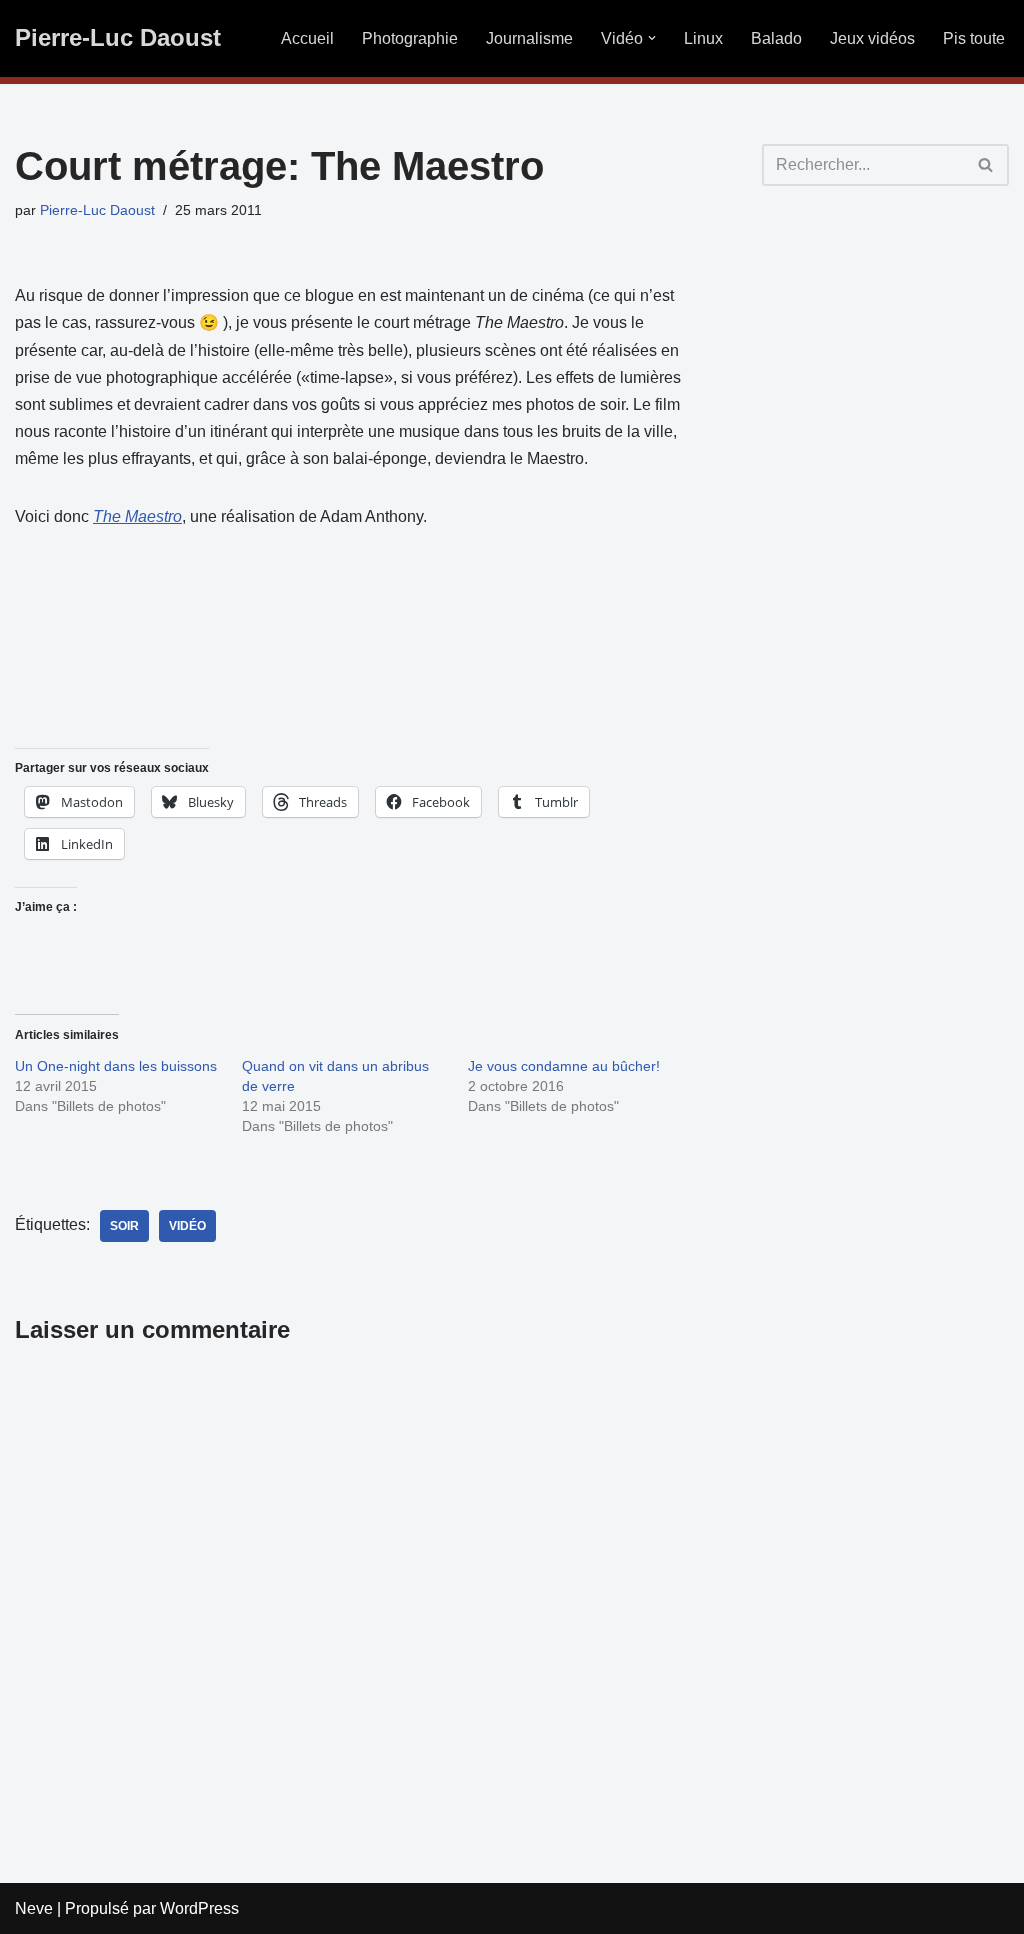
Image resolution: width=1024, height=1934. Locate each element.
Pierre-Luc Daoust (97, 210)
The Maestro (137, 516)
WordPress (199, 1908)
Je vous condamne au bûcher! (564, 1066)
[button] (652, 38)
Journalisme (529, 38)
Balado (776, 38)
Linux (703, 38)
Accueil (307, 38)
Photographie (410, 38)
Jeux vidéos (872, 38)
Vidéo (187, 1226)
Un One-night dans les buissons (116, 1066)
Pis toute (974, 38)
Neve (34, 1908)
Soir (124, 1226)
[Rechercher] (986, 165)
